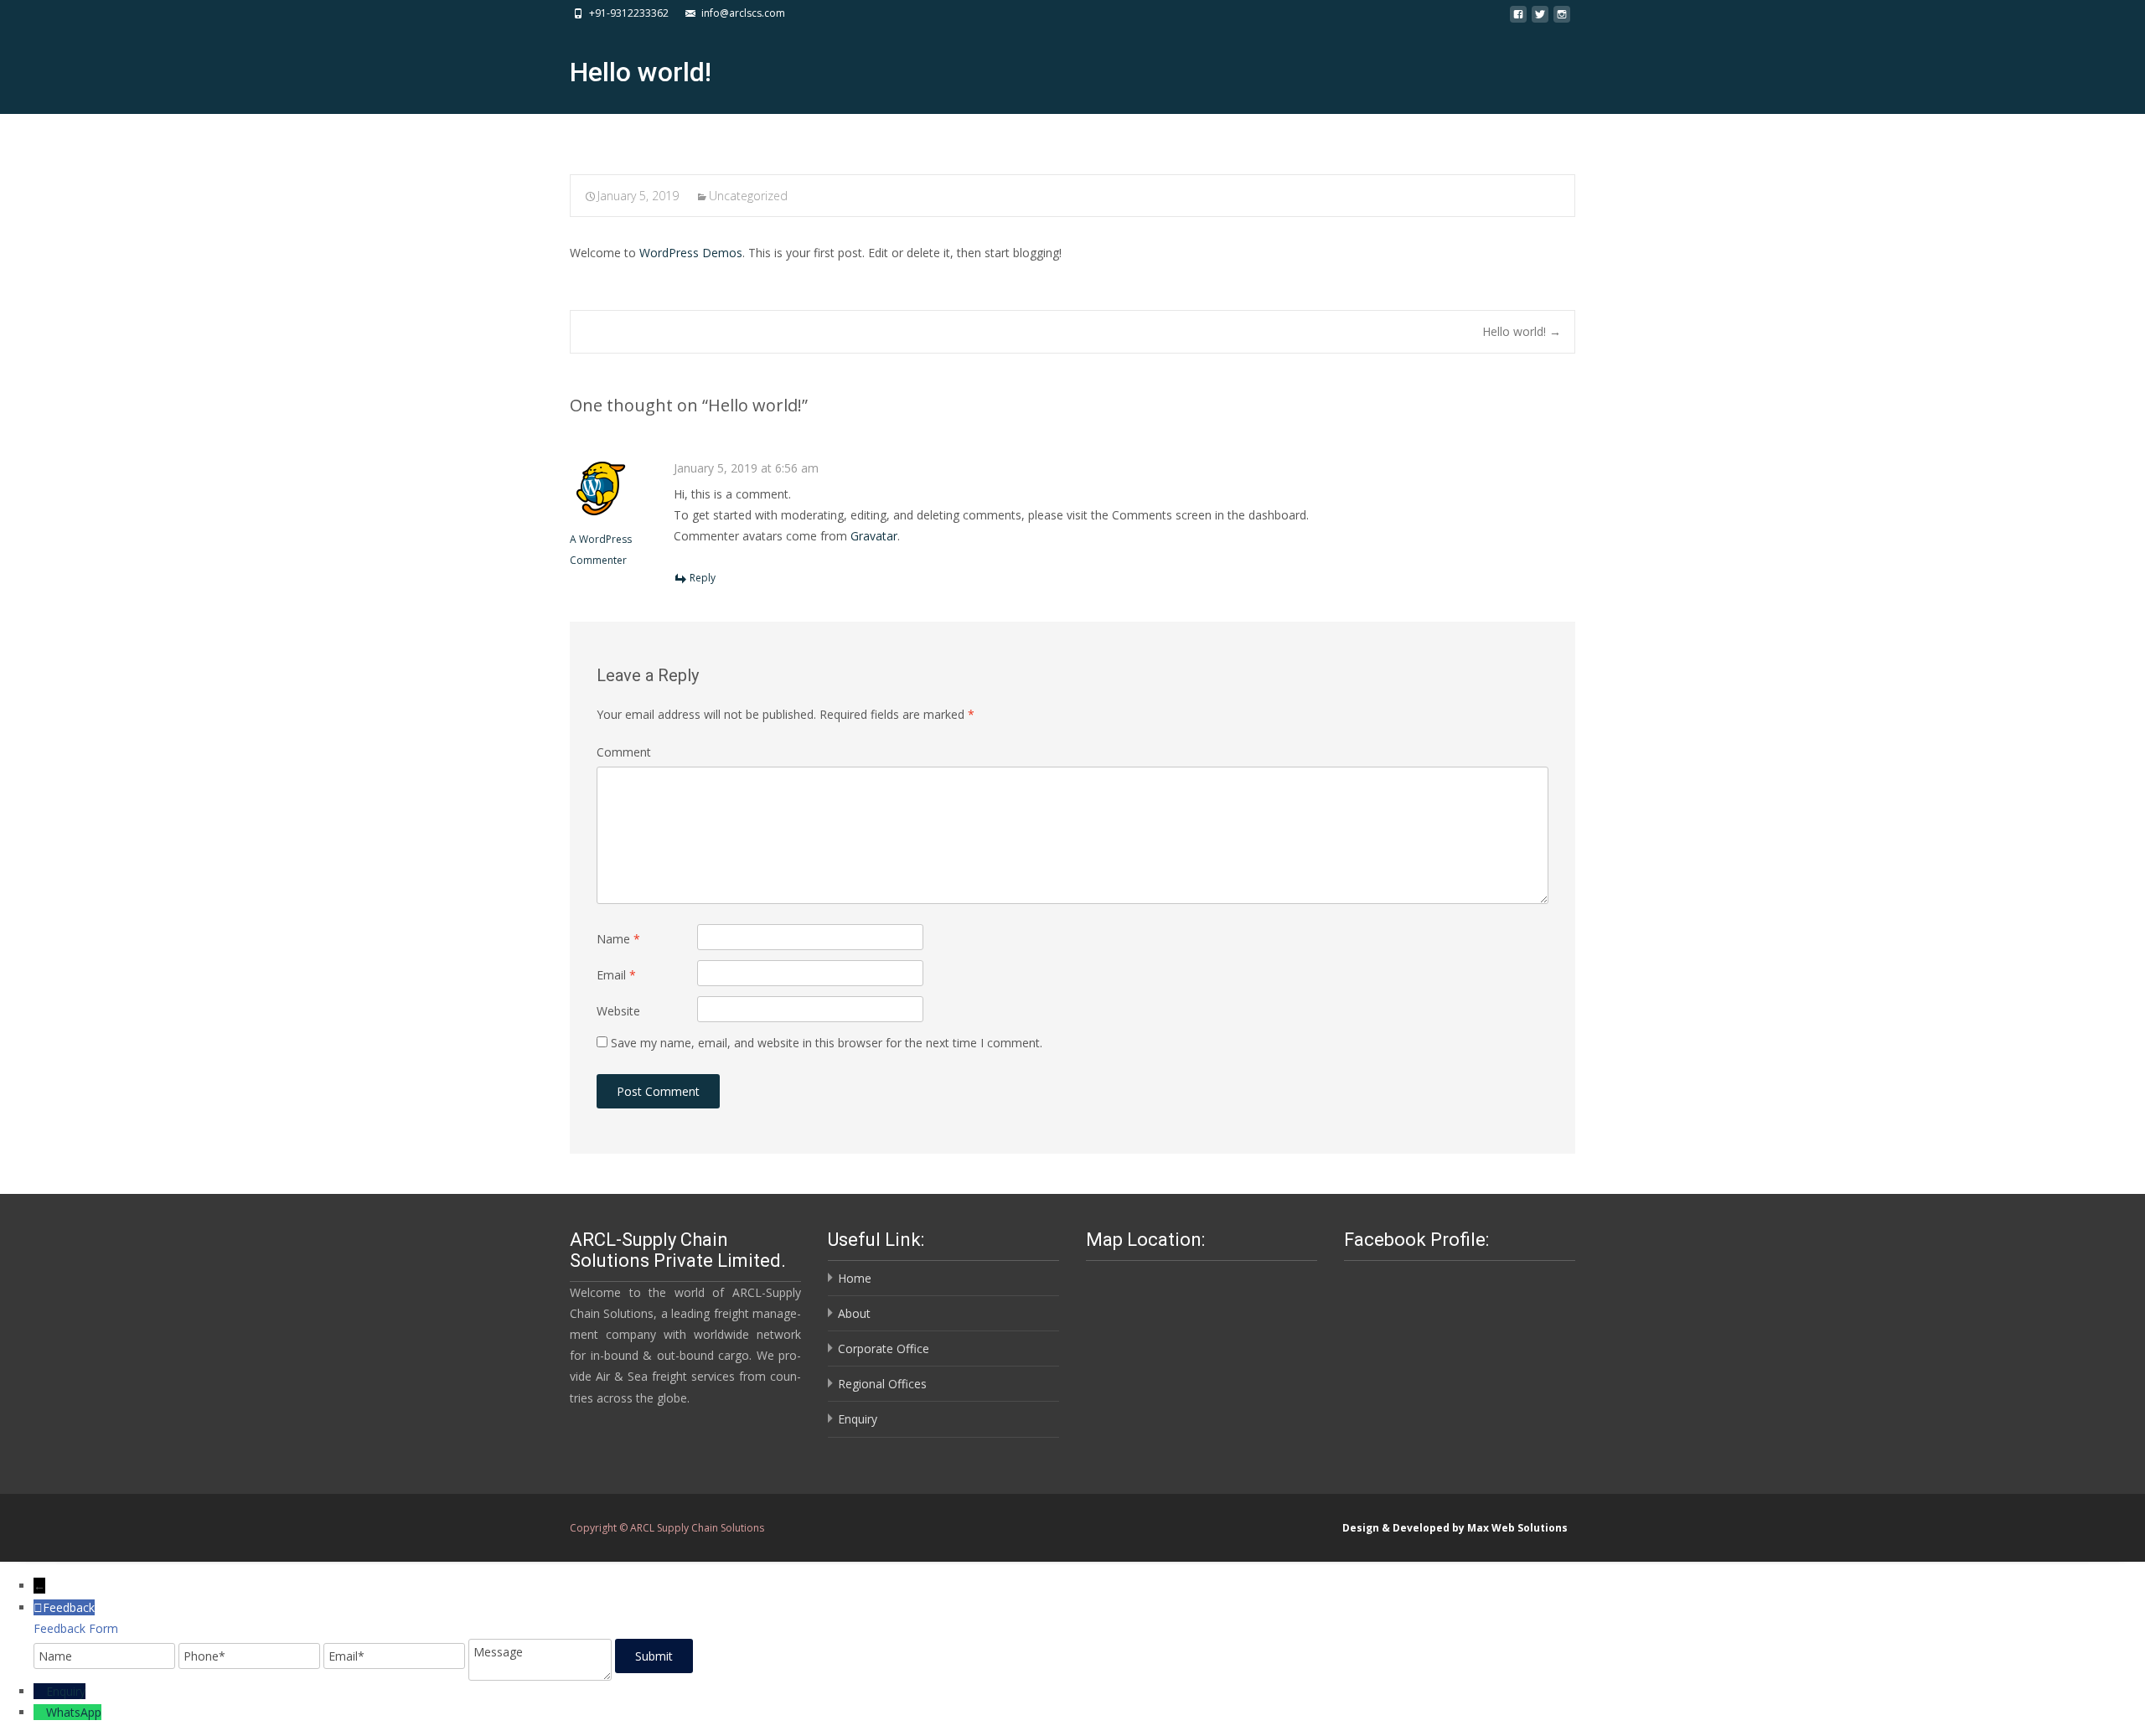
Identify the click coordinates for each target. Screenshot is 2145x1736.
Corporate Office (884, 1348)
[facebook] (1518, 19)
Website (618, 1011)
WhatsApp (74, 1712)
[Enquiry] (40, 1691)
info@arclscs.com (743, 13)
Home (855, 1278)
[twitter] (1540, 19)
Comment (624, 752)
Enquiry (858, 1419)
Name (618, 939)
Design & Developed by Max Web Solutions (1455, 1528)
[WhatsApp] (40, 1712)
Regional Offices (882, 1384)
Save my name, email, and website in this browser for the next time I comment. (827, 1043)
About (854, 1313)
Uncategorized (748, 196)
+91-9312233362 (629, 13)
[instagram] (1562, 19)
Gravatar (874, 536)
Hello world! (1522, 331)
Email (616, 975)
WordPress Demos (691, 253)
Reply (703, 578)
